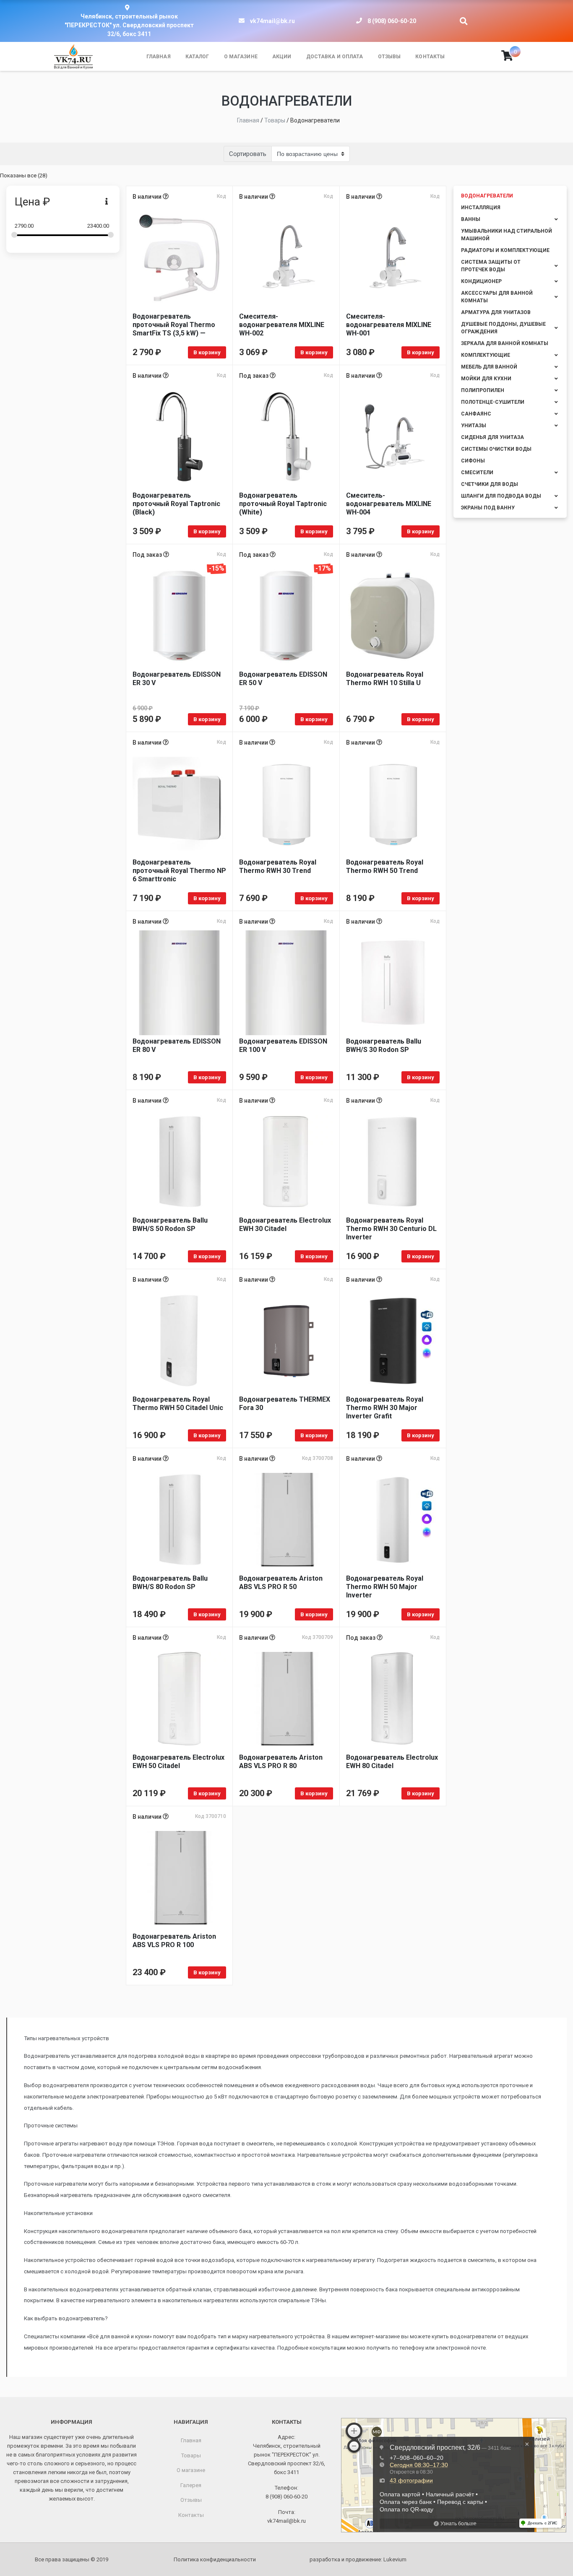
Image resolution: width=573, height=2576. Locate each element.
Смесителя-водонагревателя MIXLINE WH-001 (389, 325)
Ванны (471, 219)
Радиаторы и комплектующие (505, 250)
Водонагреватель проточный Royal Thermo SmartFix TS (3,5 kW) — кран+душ (174, 325)
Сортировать (248, 154)
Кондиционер (481, 281)
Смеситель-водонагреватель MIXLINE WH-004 (389, 504)
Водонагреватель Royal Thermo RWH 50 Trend (385, 866)
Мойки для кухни (486, 379)
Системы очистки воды (496, 449)
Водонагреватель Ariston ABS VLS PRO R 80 (281, 1762)
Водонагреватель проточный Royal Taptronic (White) (283, 504)
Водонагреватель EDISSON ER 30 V (177, 679)
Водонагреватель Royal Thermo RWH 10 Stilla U (385, 679)
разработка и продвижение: (358, 2559)
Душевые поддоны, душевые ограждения (503, 328)
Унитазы (474, 426)
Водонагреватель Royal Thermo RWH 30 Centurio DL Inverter (391, 1229)
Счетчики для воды (490, 484)
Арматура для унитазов (496, 312)
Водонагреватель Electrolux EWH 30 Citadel (285, 1224)
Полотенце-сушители (493, 402)
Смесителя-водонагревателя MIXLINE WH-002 (282, 325)
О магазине (241, 57)
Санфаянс (476, 414)
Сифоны (473, 461)
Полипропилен (483, 390)
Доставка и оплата (335, 57)
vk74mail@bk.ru (272, 21)
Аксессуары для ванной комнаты (497, 297)
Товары (191, 2455)
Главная (159, 57)
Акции (282, 57)
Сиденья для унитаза (492, 437)
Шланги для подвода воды (501, 496)
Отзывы (389, 57)
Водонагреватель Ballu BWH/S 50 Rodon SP (170, 1224)
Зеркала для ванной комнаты (505, 343)
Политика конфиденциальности (215, 2559)
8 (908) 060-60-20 (392, 21)
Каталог (197, 57)
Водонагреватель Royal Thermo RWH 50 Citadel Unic (178, 1404)
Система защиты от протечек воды (491, 266)
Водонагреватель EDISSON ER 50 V (283, 679)
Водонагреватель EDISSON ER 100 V (283, 1045)
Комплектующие (486, 355)
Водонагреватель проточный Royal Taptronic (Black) (176, 504)
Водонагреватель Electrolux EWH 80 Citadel (392, 1762)
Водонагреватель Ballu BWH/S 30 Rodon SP (384, 1045)
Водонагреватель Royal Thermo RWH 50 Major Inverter (385, 1587)
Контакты (430, 57)
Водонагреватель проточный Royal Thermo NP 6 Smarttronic (179, 871)
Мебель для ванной (489, 367)
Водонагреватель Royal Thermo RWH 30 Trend (278, 866)
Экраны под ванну (488, 508)
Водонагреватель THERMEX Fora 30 (285, 1404)
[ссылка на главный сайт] (73, 57)
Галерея (191, 2485)
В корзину (207, 352)
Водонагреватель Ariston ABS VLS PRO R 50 (281, 1583)
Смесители (477, 473)
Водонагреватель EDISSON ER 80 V (177, 1045)
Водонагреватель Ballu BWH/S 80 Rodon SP (170, 1583)
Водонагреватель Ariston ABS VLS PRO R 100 (174, 1941)
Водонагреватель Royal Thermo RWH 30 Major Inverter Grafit (385, 1408)
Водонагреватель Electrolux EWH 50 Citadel (178, 1762)
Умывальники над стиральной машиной (507, 235)
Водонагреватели (487, 196)
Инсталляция (481, 208)
